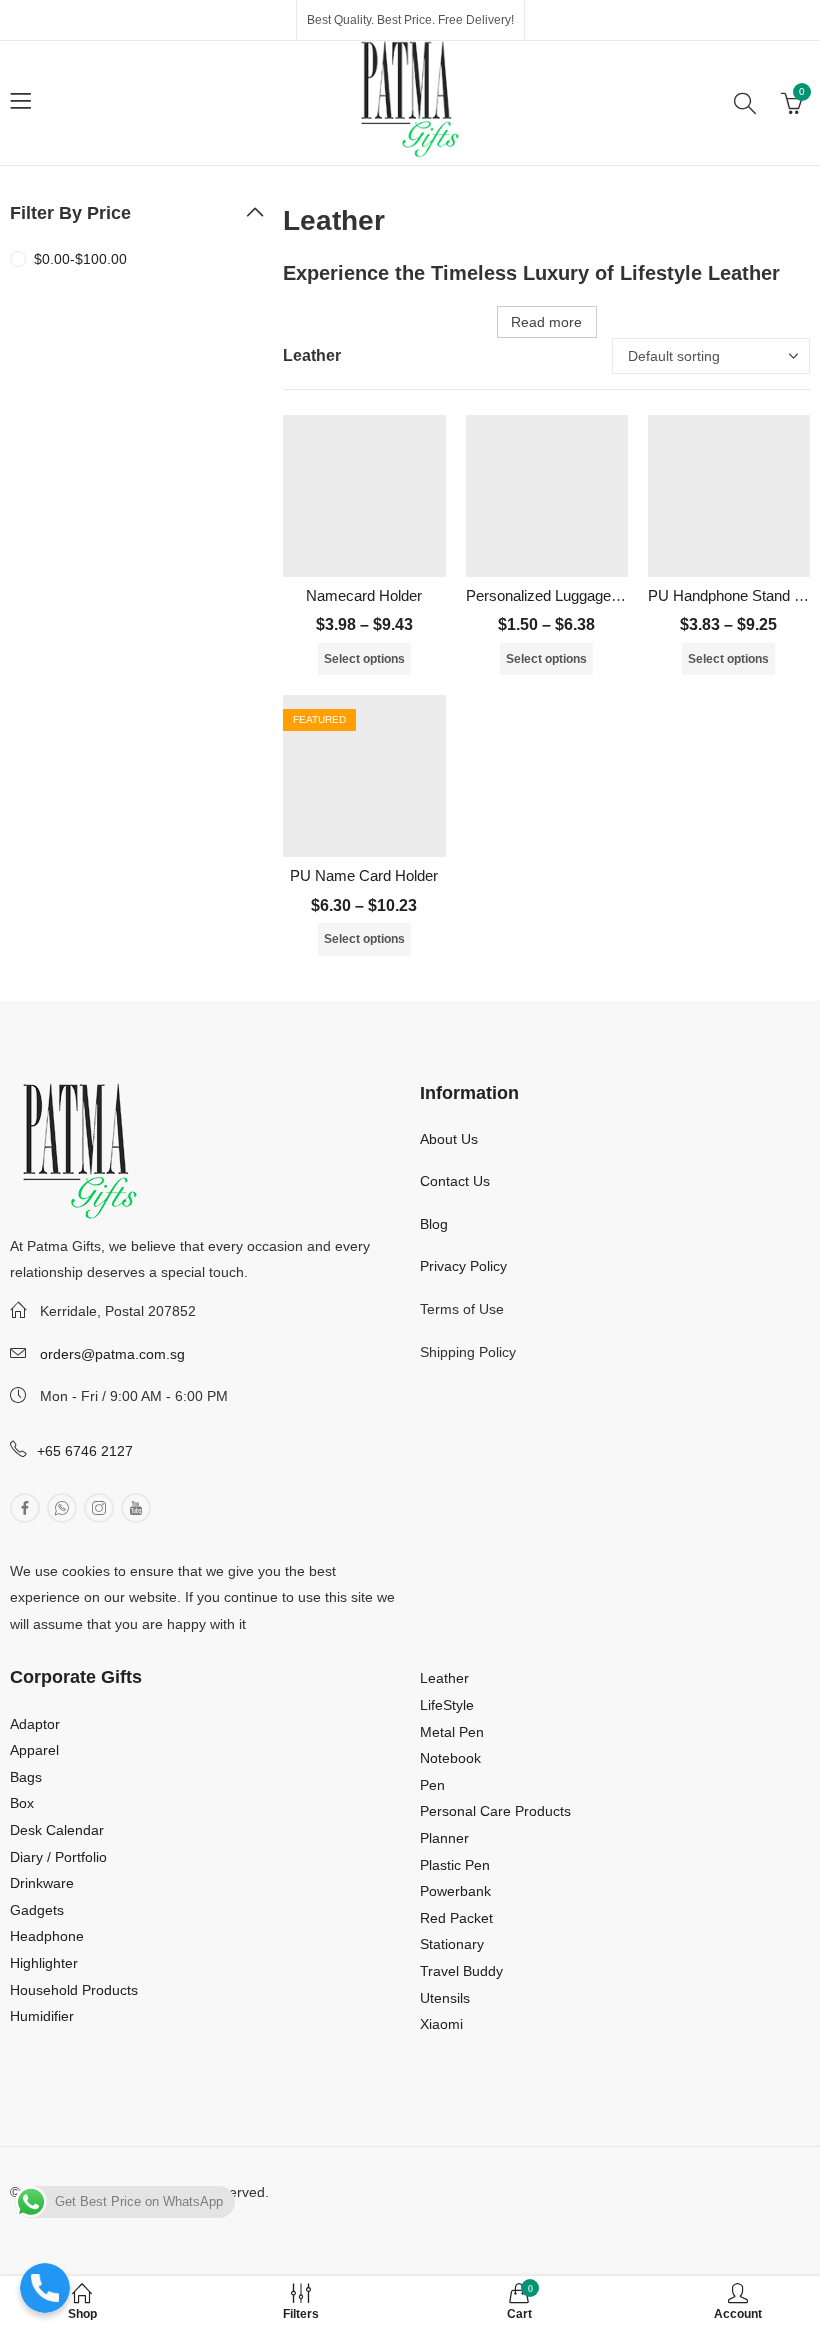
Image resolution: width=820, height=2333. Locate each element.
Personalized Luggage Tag (552, 595)
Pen (432, 1785)
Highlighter (44, 1963)
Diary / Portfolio (58, 1857)
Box (22, 1803)
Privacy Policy (463, 1266)
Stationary (452, 1944)
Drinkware (42, 1883)
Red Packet (456, 1918)
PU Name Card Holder (364, 875)
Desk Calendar (57, 1830)
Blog (434, 1224)
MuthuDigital (178, 2218)
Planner (444, 1838)
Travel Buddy (461, 1971)
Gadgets (37, 1910)
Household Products (74, 1990)
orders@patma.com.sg (112, 1354)
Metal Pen (452, 1732)
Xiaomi (441, 2024)
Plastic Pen (455, 1865)
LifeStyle (447, 1705)
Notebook (450, 1758)
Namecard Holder (364, 595)
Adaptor (35, 1724)
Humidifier (42, 2016)
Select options (364, 659)
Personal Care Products (495, 1811)
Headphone (47, 1936)
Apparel (34, 1750)
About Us (449, 1139)
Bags (26, 1777)
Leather (444, 1678)
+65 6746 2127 (85, 1451)
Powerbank (455, 1891)
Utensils (445, 1998)
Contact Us (455, 1181)
